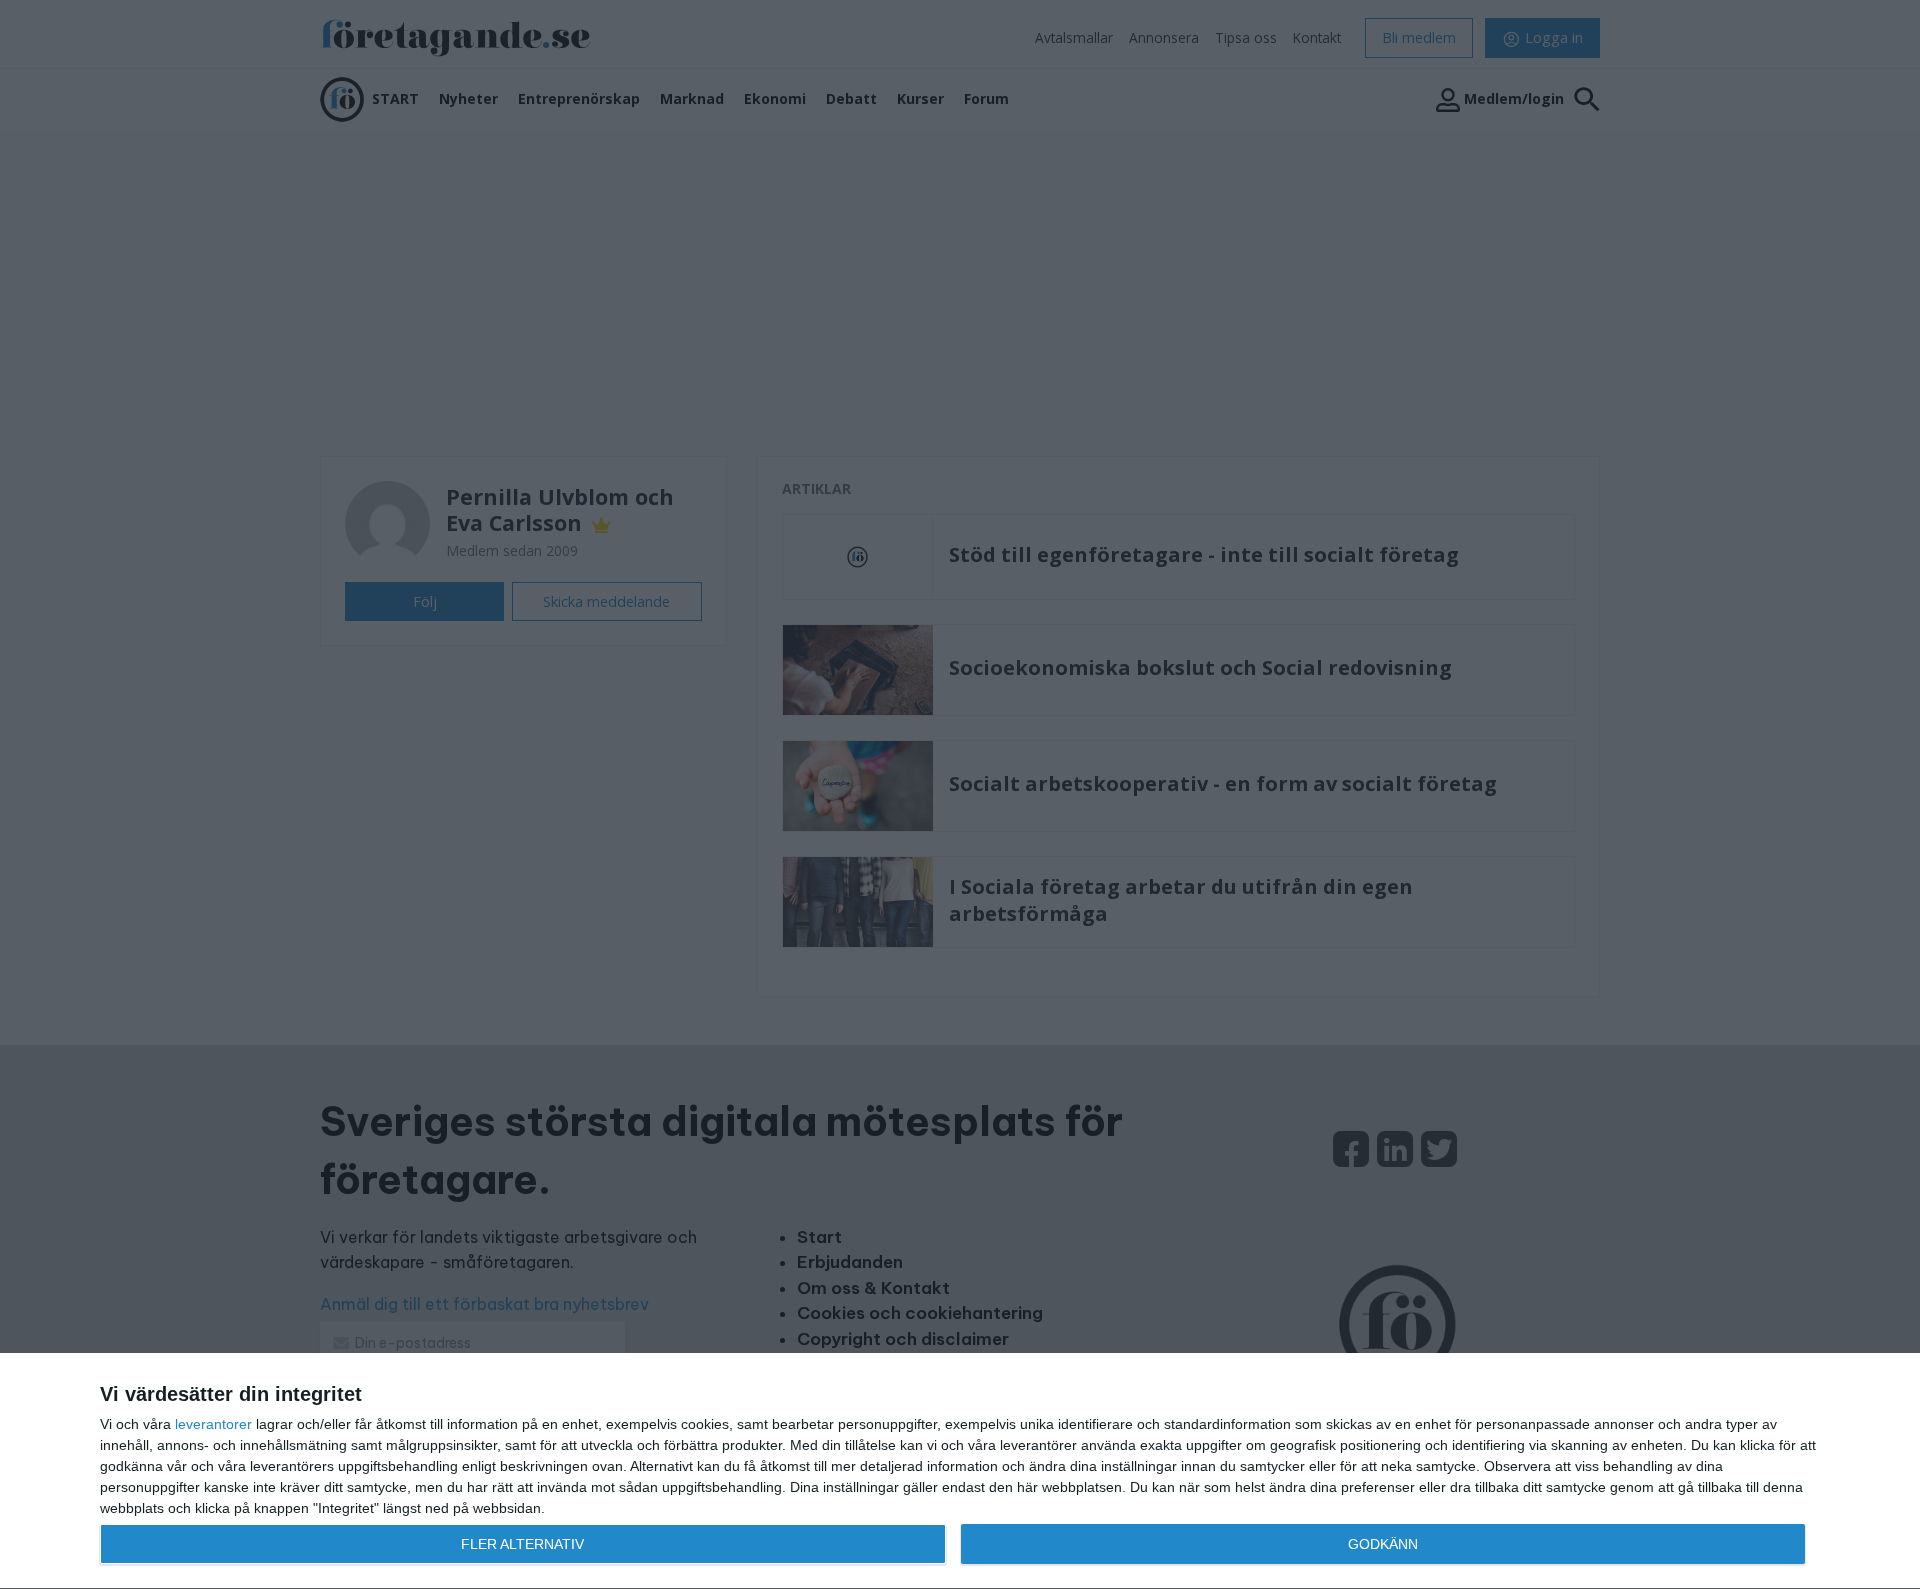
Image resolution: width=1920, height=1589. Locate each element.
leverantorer (213, 1424)
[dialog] (960, 1471)
